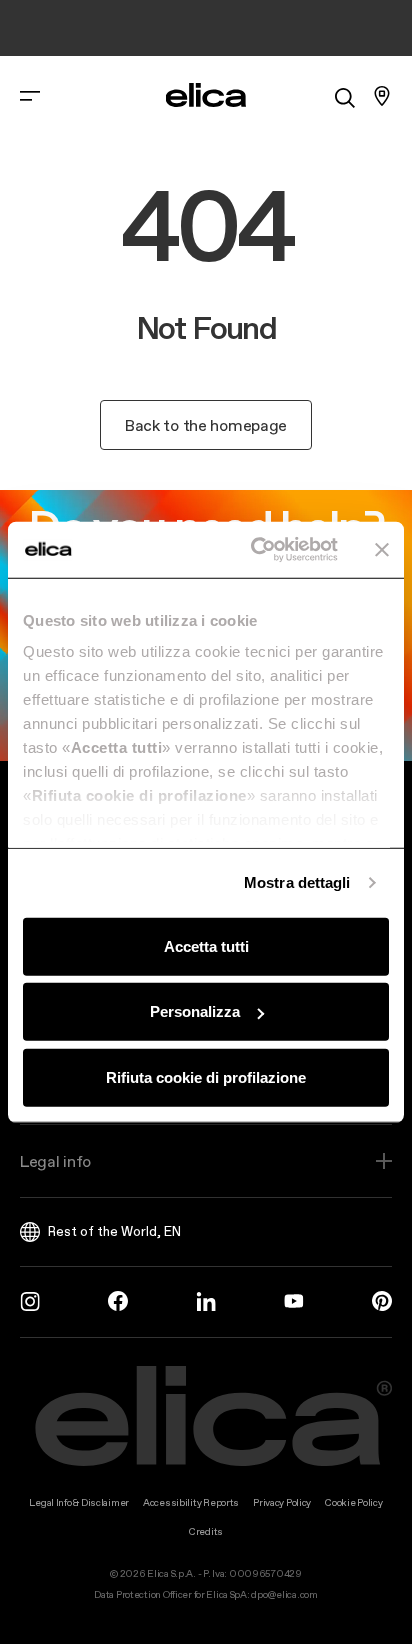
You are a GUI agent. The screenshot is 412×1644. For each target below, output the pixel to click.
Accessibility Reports (191, 1502)
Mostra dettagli (297, 882)
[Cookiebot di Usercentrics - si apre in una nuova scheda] (255, 550)
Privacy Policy (282, 1502)
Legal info (55, 1161)
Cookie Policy (353, 1502)
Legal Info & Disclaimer (79, 1502)
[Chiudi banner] (382, 550)
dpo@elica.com (284, 1594)
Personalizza (195, 1011)
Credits (206, 1531)
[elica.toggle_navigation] (30, 96)
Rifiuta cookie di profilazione (206, 1076)
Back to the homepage (206, 425)
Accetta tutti (206, 945)
